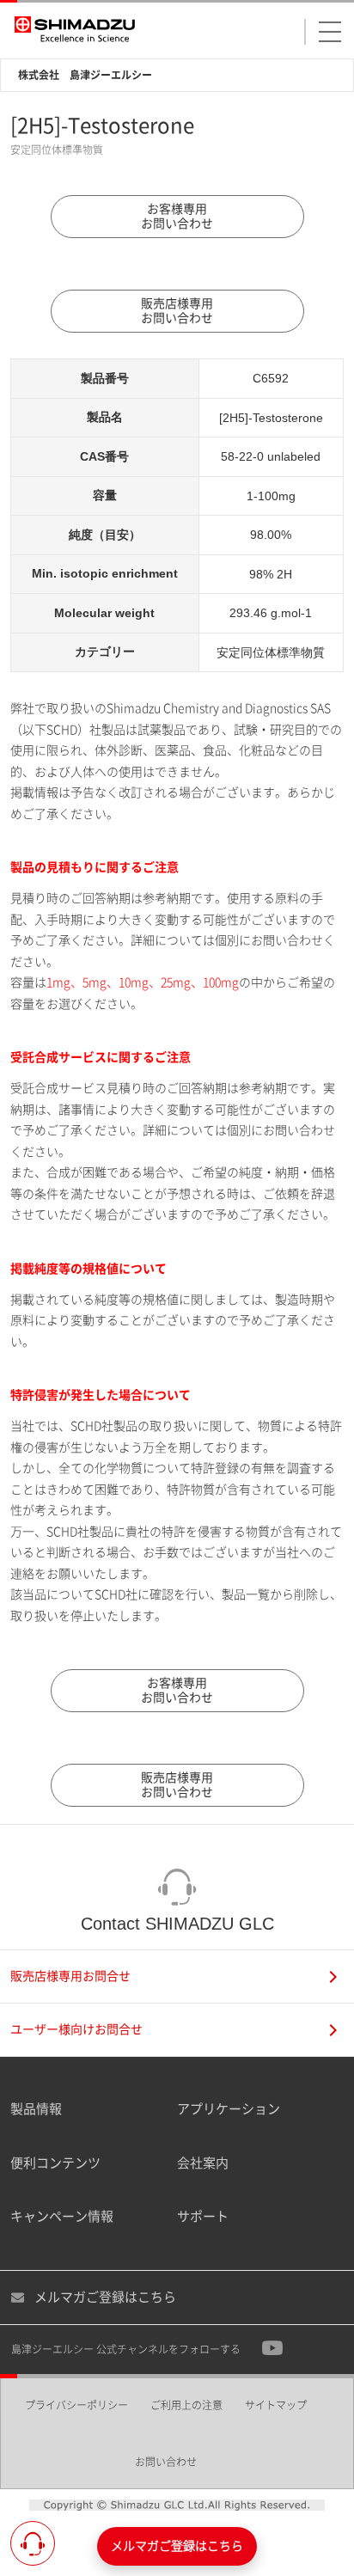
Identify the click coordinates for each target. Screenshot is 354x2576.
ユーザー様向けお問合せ (76, 2029)
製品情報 (36, 2109)
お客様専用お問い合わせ (177, 216)
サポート (203, 2216)
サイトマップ (276, 2405)
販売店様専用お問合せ (70, 1976)
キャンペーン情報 (62, 2216)
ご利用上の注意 (186, 2405)
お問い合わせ (166, 2462)
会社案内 (203, 2163)
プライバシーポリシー (76, 2405)
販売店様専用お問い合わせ (177, 311)
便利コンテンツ (55, 2163)
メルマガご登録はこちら (105, 2297)
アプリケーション (229, 2109)
